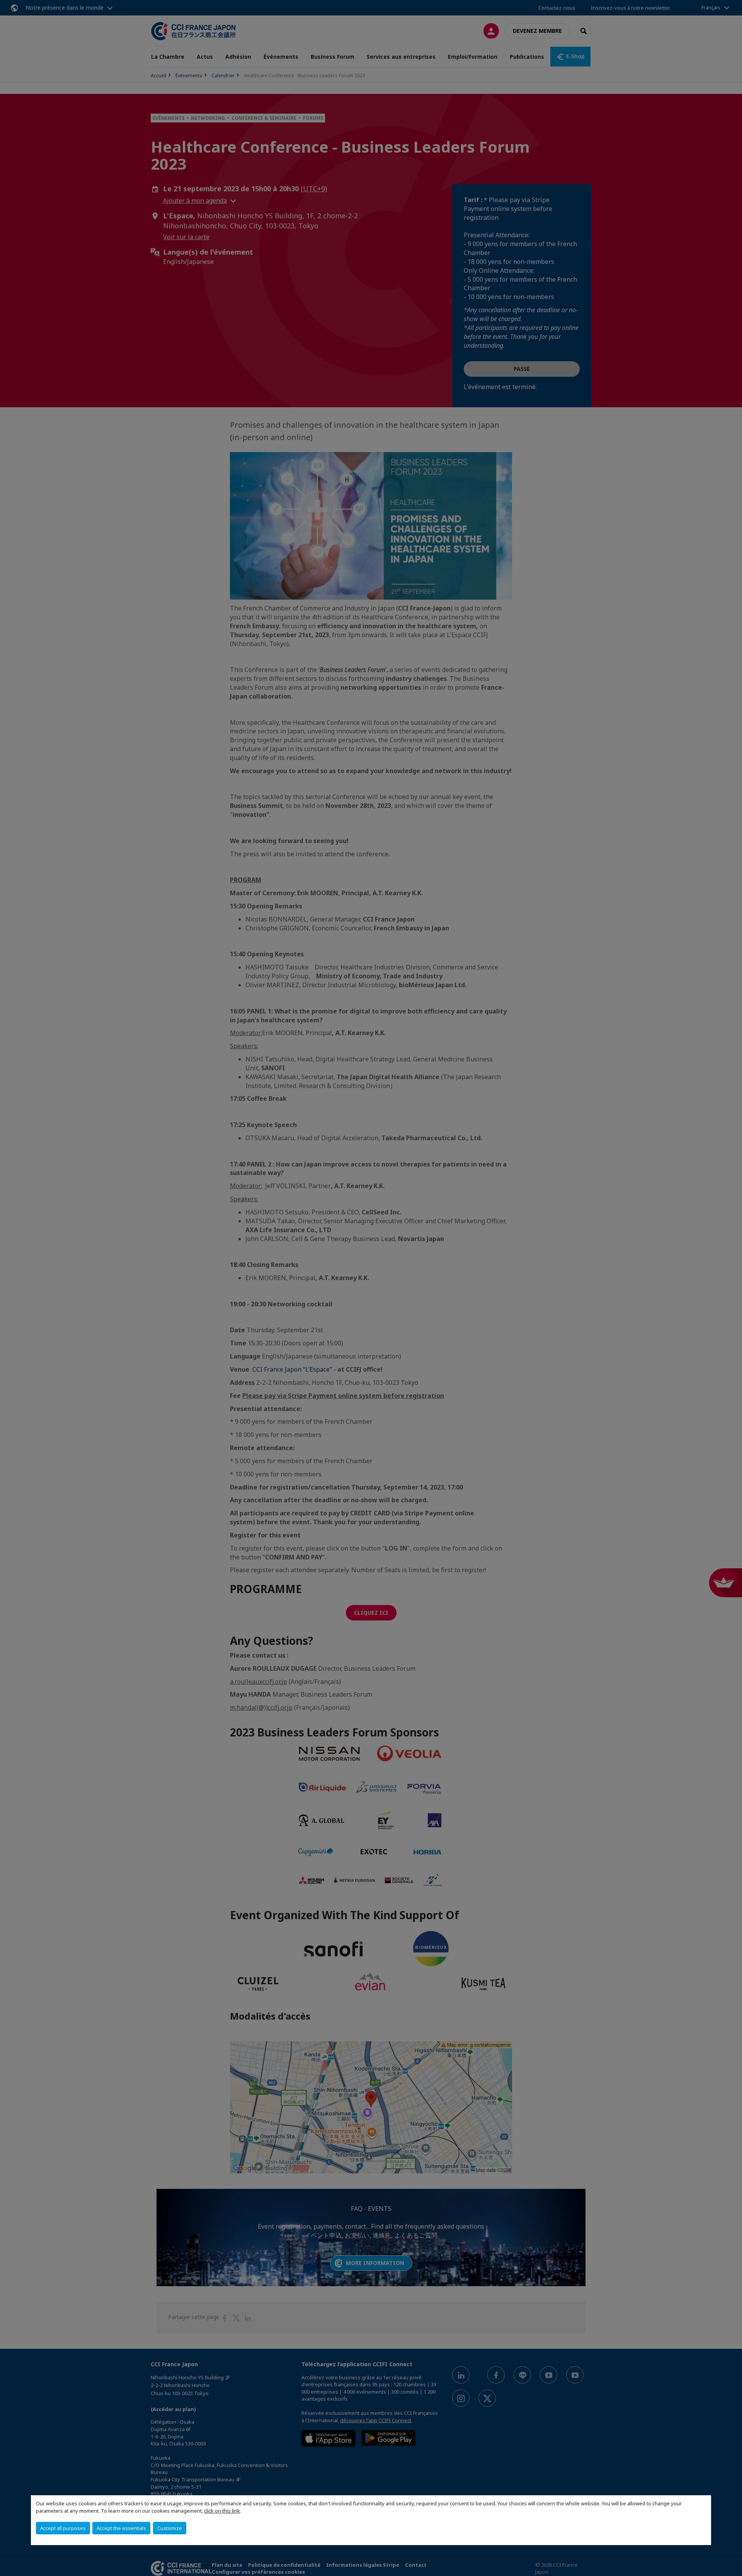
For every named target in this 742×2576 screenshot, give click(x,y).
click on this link (222, 2511)
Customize (170, 2528)
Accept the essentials (121, 2528)
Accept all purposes (63, 2528)
